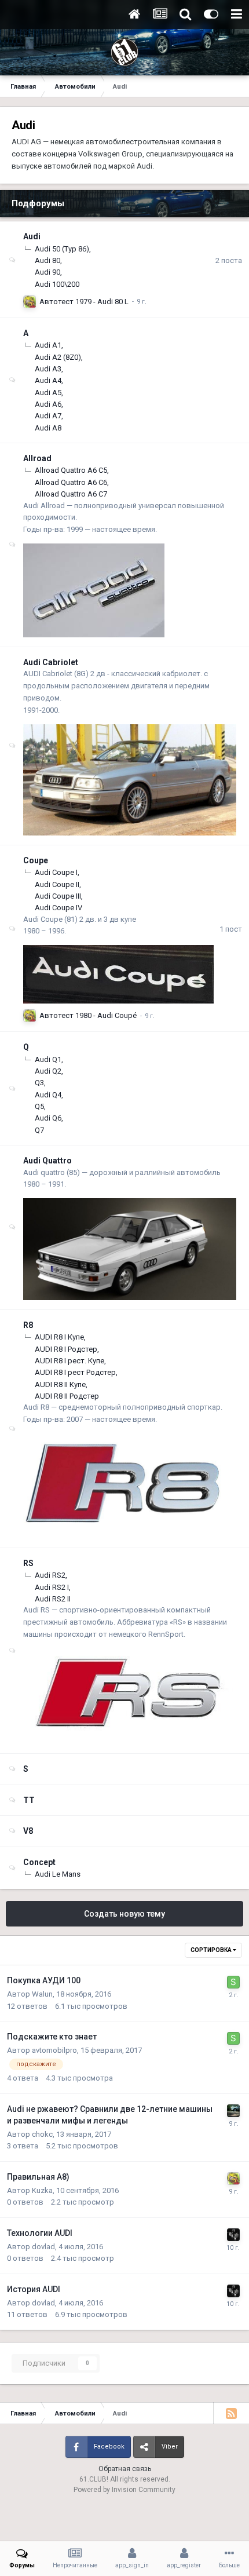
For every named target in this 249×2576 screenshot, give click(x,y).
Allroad (37, 458)
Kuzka (42, 2190)
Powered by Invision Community (124, 2490)
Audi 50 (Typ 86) (62, 249)
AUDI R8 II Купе (60, 1384)
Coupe (36, 860)
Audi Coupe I (56, 872)
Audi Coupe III (58, 896)
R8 (28, 1325)
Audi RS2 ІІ (53, 1599)
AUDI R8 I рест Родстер (75, 1372)
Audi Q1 (48, 1059)
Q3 (39, 1083)
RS (28, 1563)
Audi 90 (47, 272)
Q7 (39, 1130)
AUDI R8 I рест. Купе (69, 1361)
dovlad (43, 2247)
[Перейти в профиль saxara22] (233, 1982)
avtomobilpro (54, 2050)
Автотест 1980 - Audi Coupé (88, 1015)
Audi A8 (48, 428)
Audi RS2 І (52, 1587)
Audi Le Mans (58, 1874)
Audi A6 (48, 404)
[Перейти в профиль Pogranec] (233, 2111)
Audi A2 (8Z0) (58, 357)
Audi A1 (48, 345)
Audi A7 (48, 416)
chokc (42, 2134)
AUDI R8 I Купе (59, 1337)
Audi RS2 (50, 1575)
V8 (28, 1831)
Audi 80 (47, 260)
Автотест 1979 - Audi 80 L (84, 302)
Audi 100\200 (57, 284)
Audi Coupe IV (58, 908)
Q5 (39, 1106)
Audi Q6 (48, 1118)
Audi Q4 (48, 1095)
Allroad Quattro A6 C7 (71, 494)
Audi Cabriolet (51, 662)
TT (29, 1800)
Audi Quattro (47, 1161)
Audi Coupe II (57, 884)
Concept (39, 1862)
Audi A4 (48, 380)
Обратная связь (125, 2469)
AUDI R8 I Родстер (66, 1349)
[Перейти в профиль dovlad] (233, 2235)
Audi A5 (48, 393)
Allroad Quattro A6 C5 (71, 470)
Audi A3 (48, 369)
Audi (32, 236)
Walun (42, 1994)
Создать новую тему (124, 1914)
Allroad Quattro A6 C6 (71, 482)
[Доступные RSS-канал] (231, 2413)
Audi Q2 (48, 1071)
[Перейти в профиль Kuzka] (30, 302)
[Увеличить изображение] (94, 590)
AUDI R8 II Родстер (67, 1396)
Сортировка (212, 1950)
